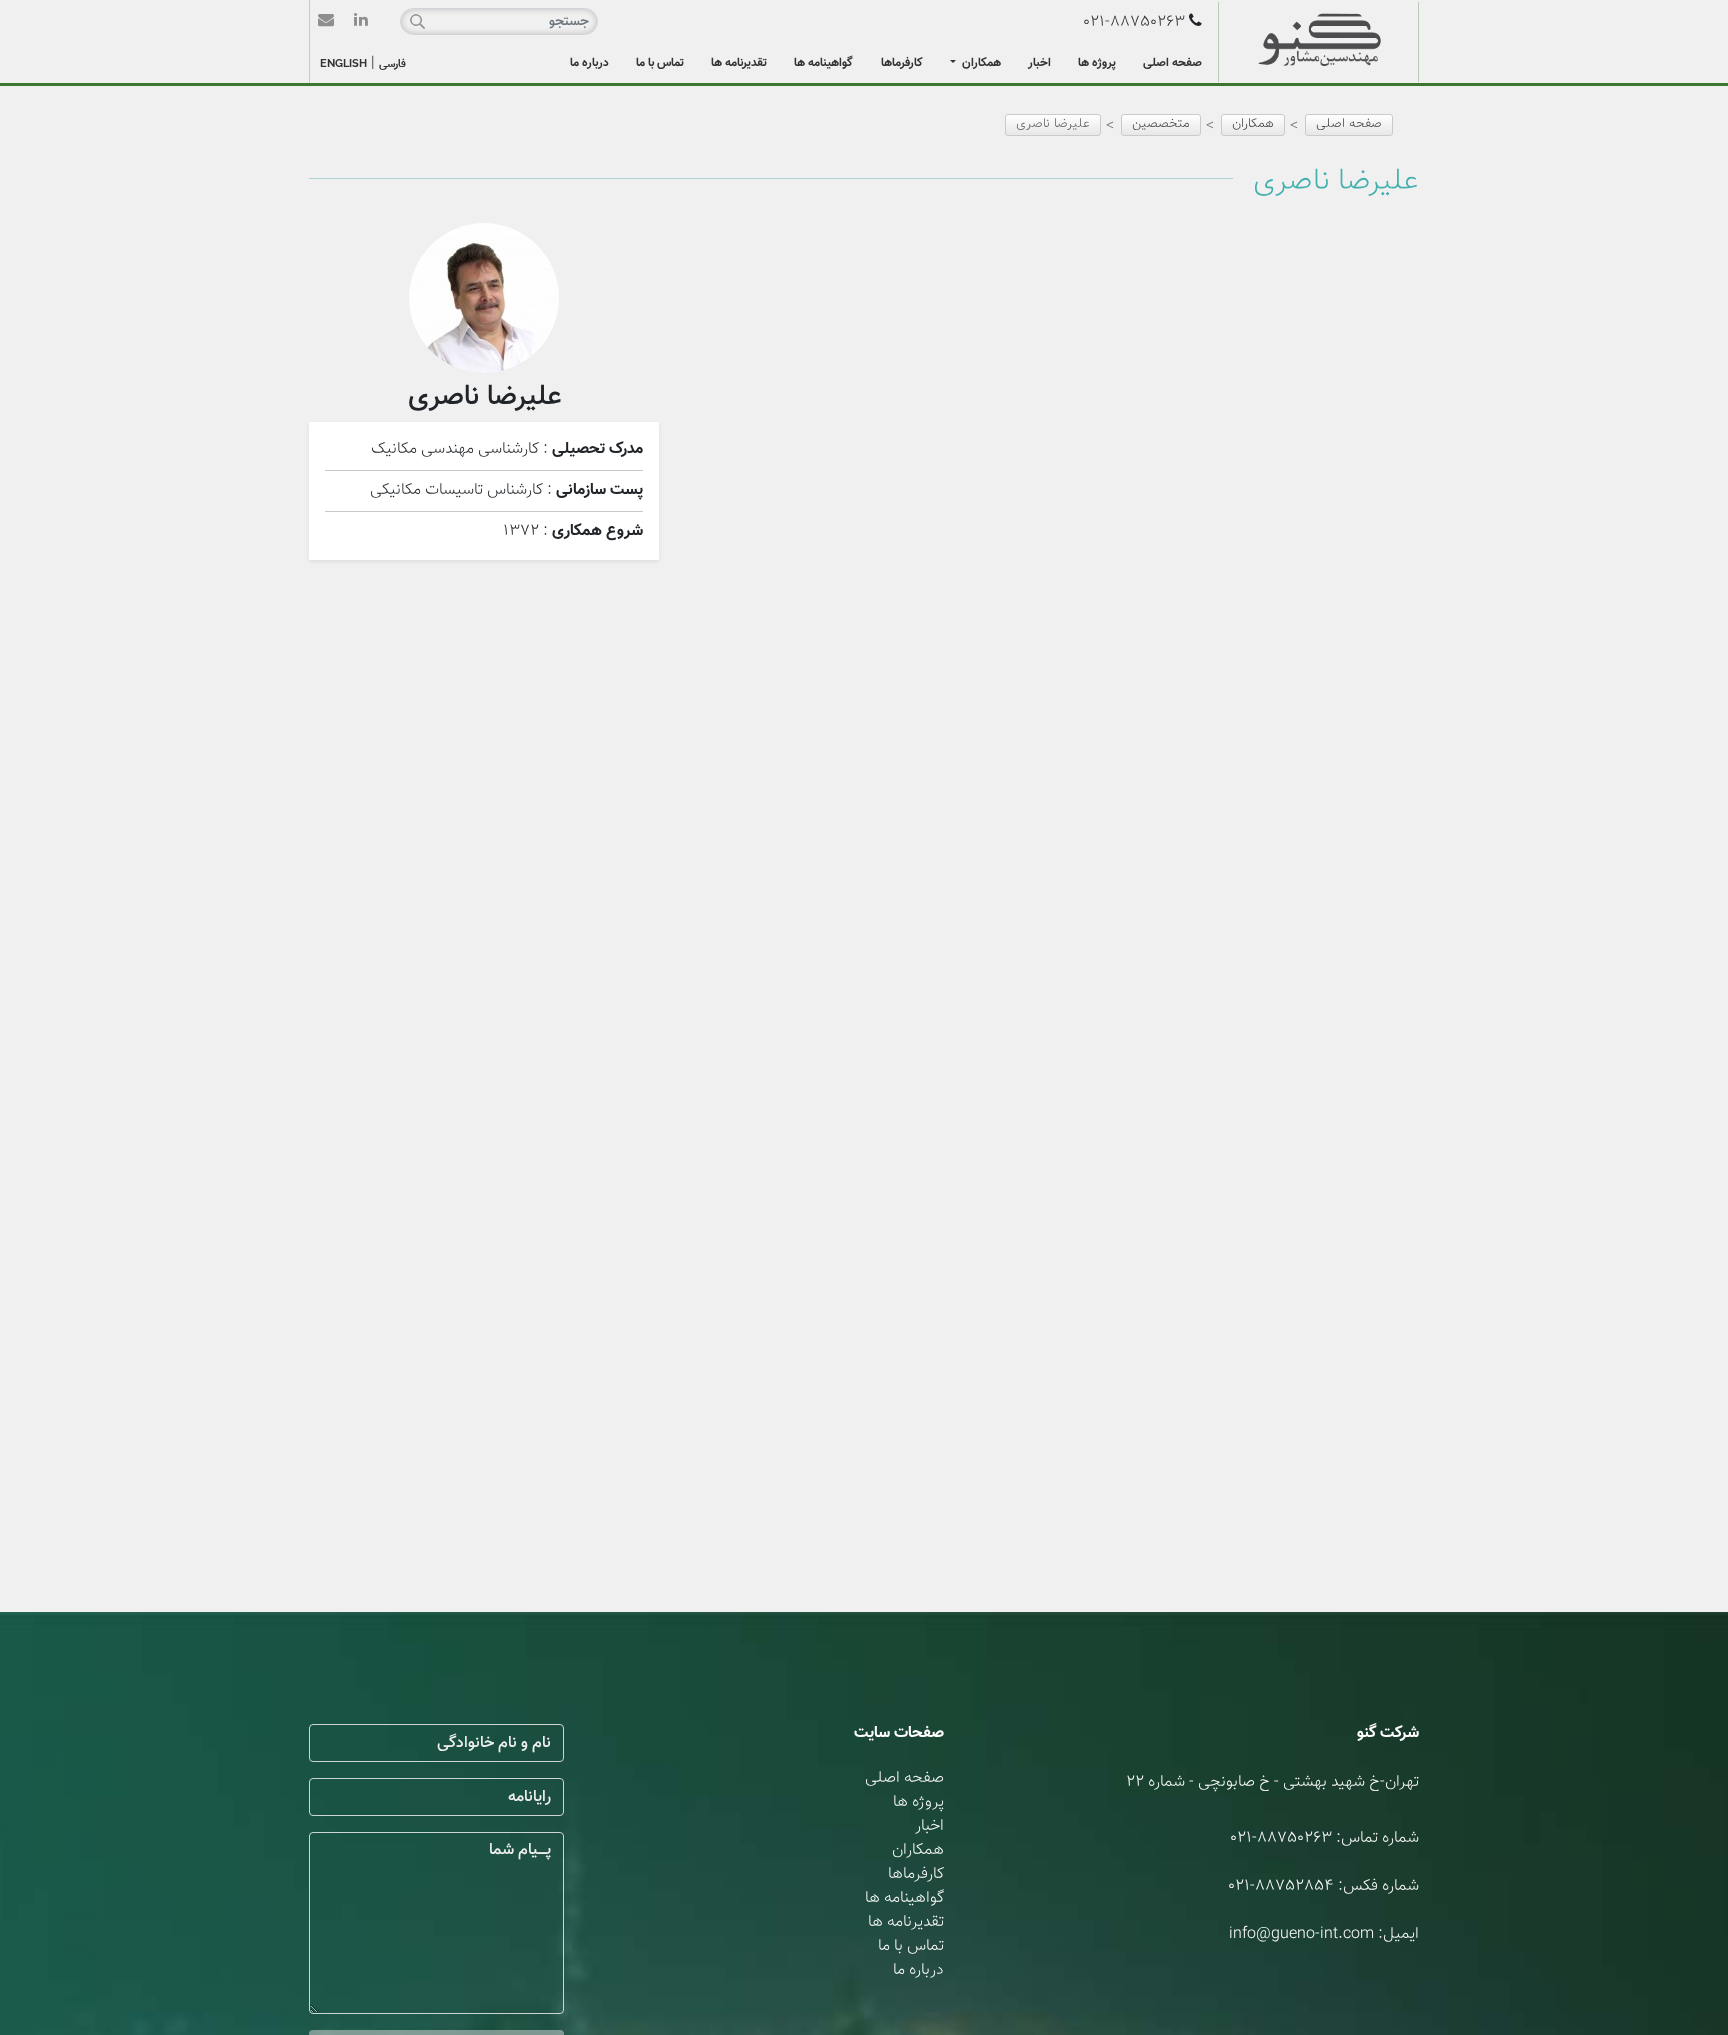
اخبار (1039, 63)
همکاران (980, 63)
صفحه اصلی (1172, 63)
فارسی (392, 64)
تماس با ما (660, 63)
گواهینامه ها (823, 63)
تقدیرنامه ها (739, 63)
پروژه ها (1097, 63)
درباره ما (589, 63)
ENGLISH (343, 63)
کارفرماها (902, 63)
